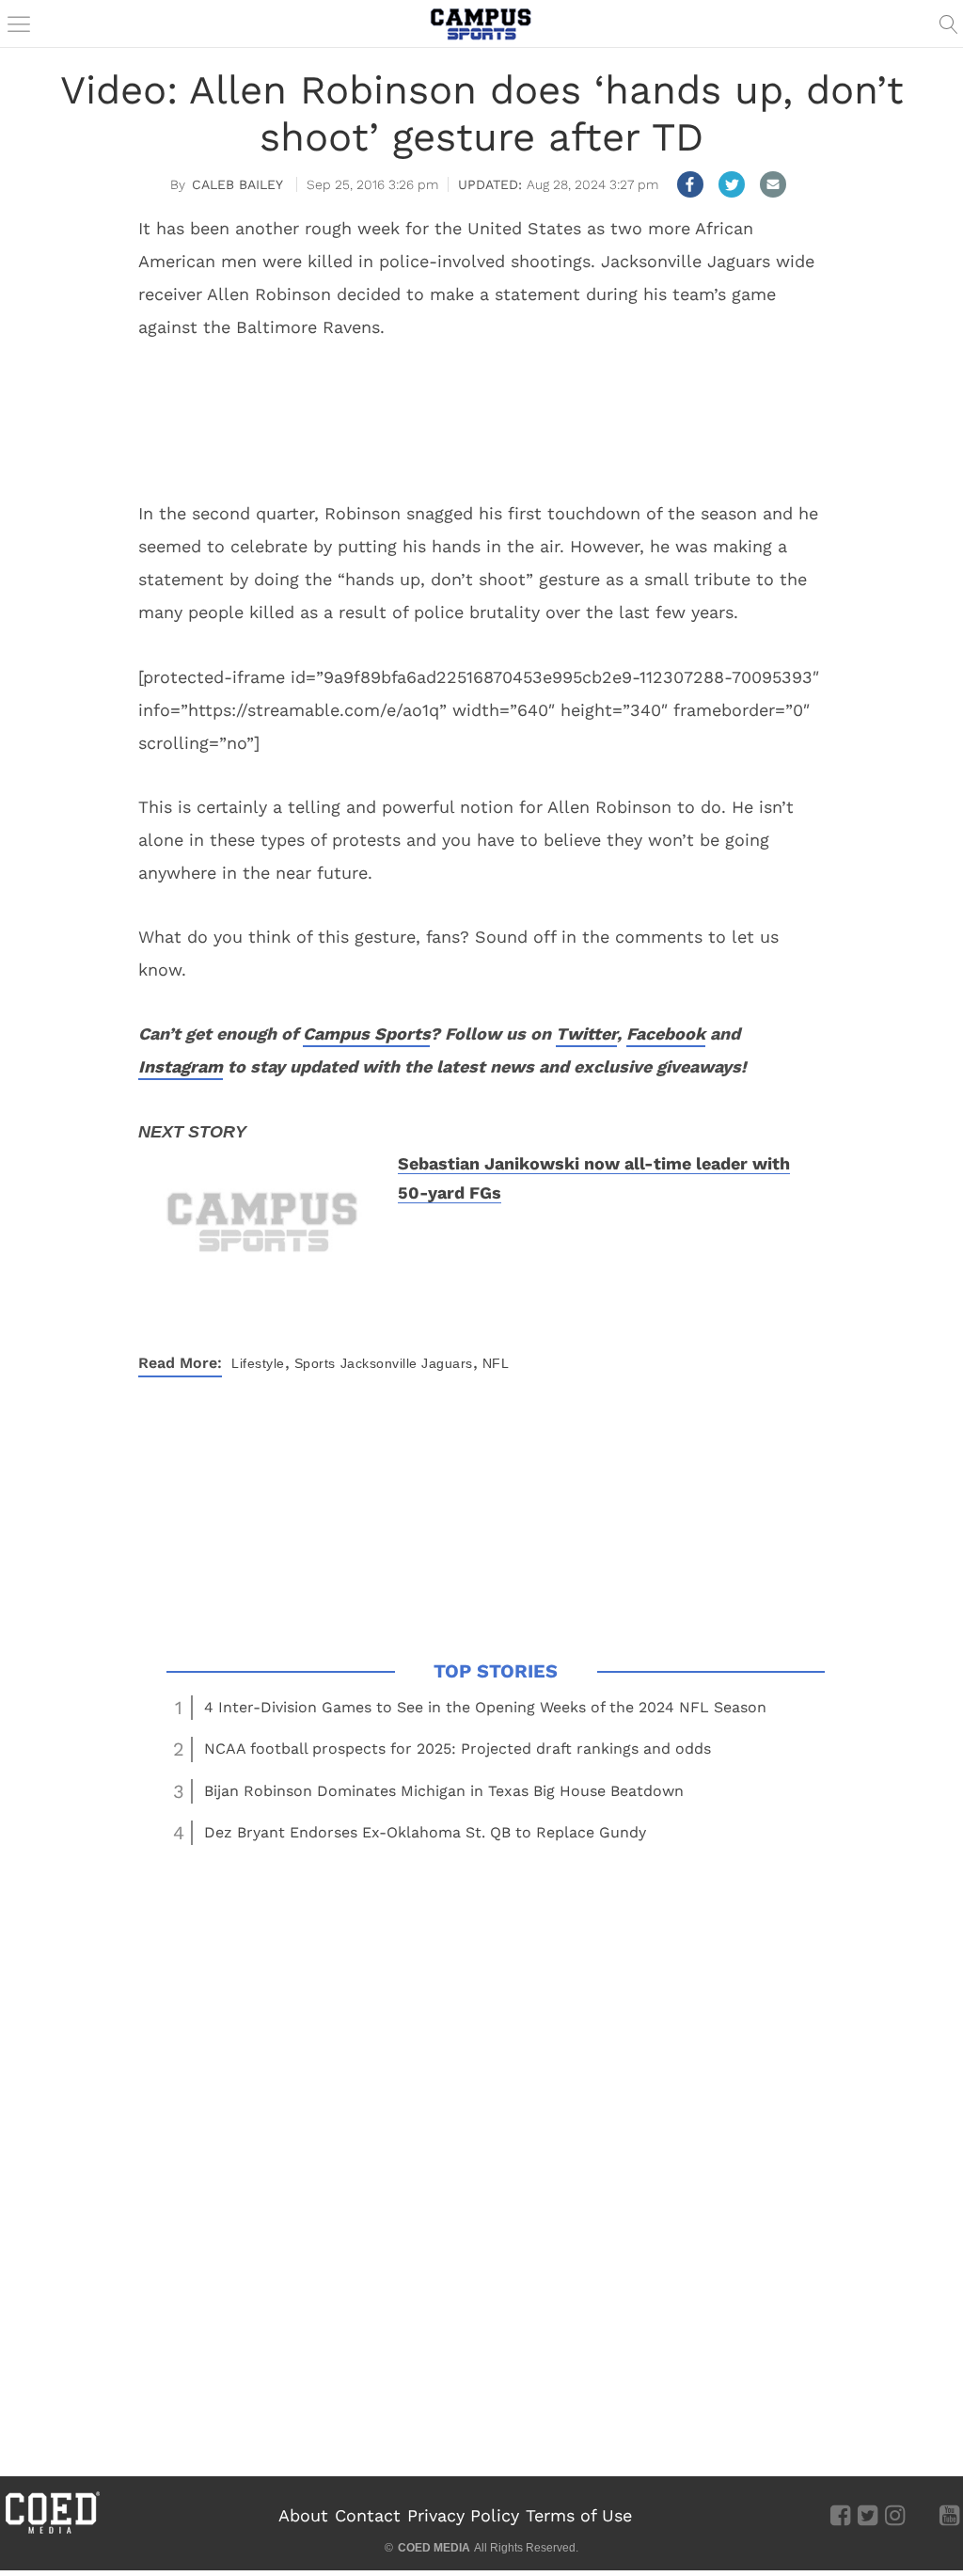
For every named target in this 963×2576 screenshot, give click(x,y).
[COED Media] (52, 2532)
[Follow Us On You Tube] (949, 2515)
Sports (315, 1363)
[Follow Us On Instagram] (895, 2515)
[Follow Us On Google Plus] (922, 2515)
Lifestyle (258, 1363)
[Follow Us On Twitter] (868, 2515)
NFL (496, 1363)
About (303, 2515)
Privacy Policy (463, 2515)
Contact (368, 2515)
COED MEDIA (434, 2548)
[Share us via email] (773, 184)
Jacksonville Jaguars (407, 1363)
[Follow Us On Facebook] (840, 2515)
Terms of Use (579, 2515)
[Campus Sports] (481, 24)
